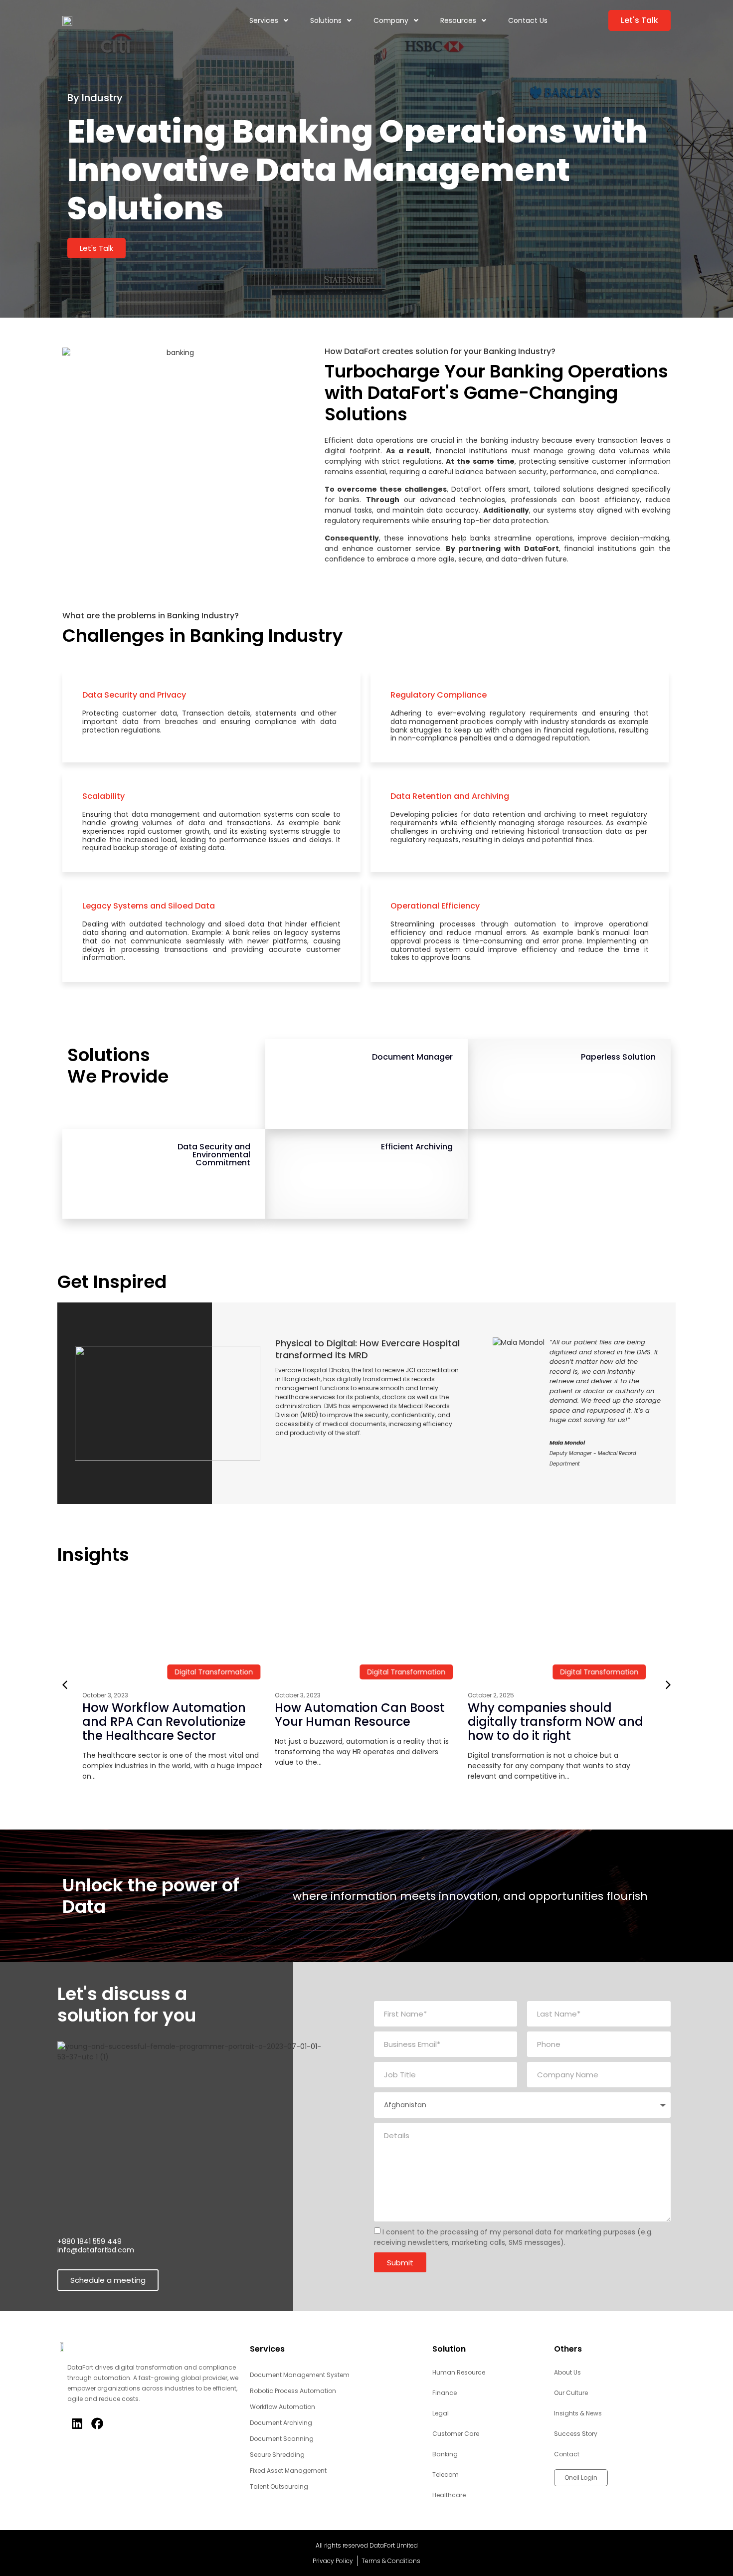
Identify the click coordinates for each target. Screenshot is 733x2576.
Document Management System (300, 2375)
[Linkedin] (77, 2423)
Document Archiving (281, 2423)
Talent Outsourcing (279, 2486)
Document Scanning (282, 2439)
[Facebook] (97, 2423)
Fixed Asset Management (288, 2471)
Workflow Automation (282, 2407)
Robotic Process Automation (293, 2391)
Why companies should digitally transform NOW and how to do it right (470, 1722)
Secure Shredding (277, 2455)
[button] (668, 1685)
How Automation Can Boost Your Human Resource (275, 1715)
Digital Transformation (128, 1672)
